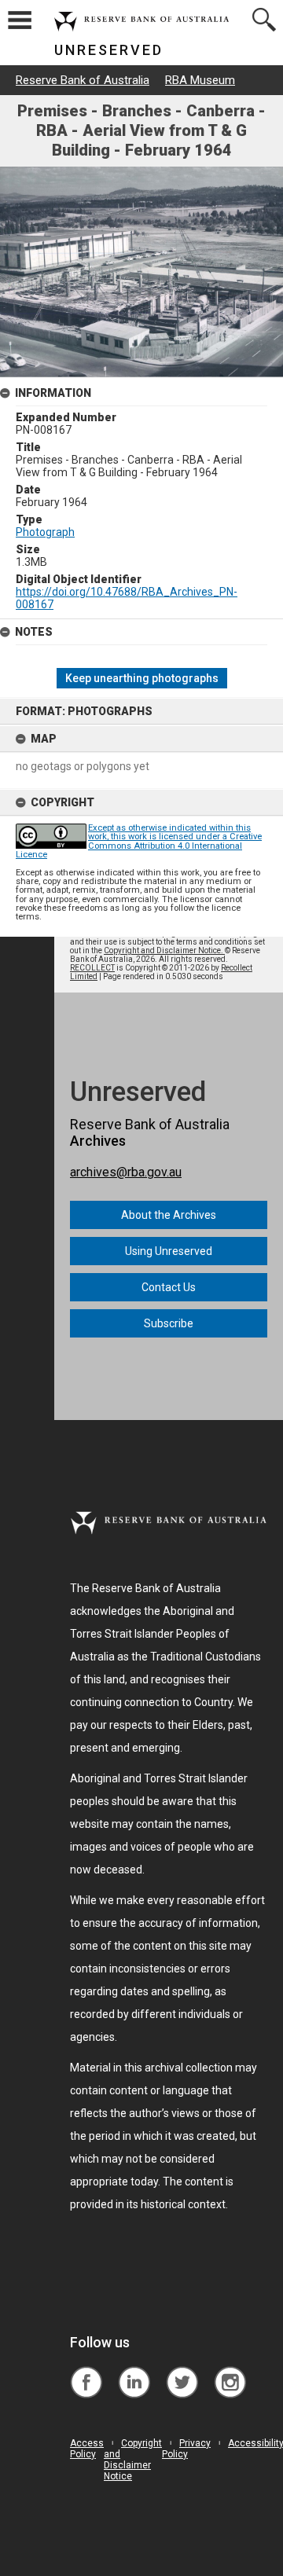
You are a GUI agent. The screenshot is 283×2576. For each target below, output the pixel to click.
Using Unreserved (169, 1251)
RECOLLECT (92, 968)
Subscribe (169, 1323)
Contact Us (169, 1287)
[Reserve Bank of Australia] (86, 2371)
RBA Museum (200, 80)
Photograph (45, 532)
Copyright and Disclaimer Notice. (164, 950)
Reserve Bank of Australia (83, 80)
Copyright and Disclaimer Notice (133, 2460)
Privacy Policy (186, 2449)
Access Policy (87, 2449)
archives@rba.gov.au (126, 1172)
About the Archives (169, 1215)
